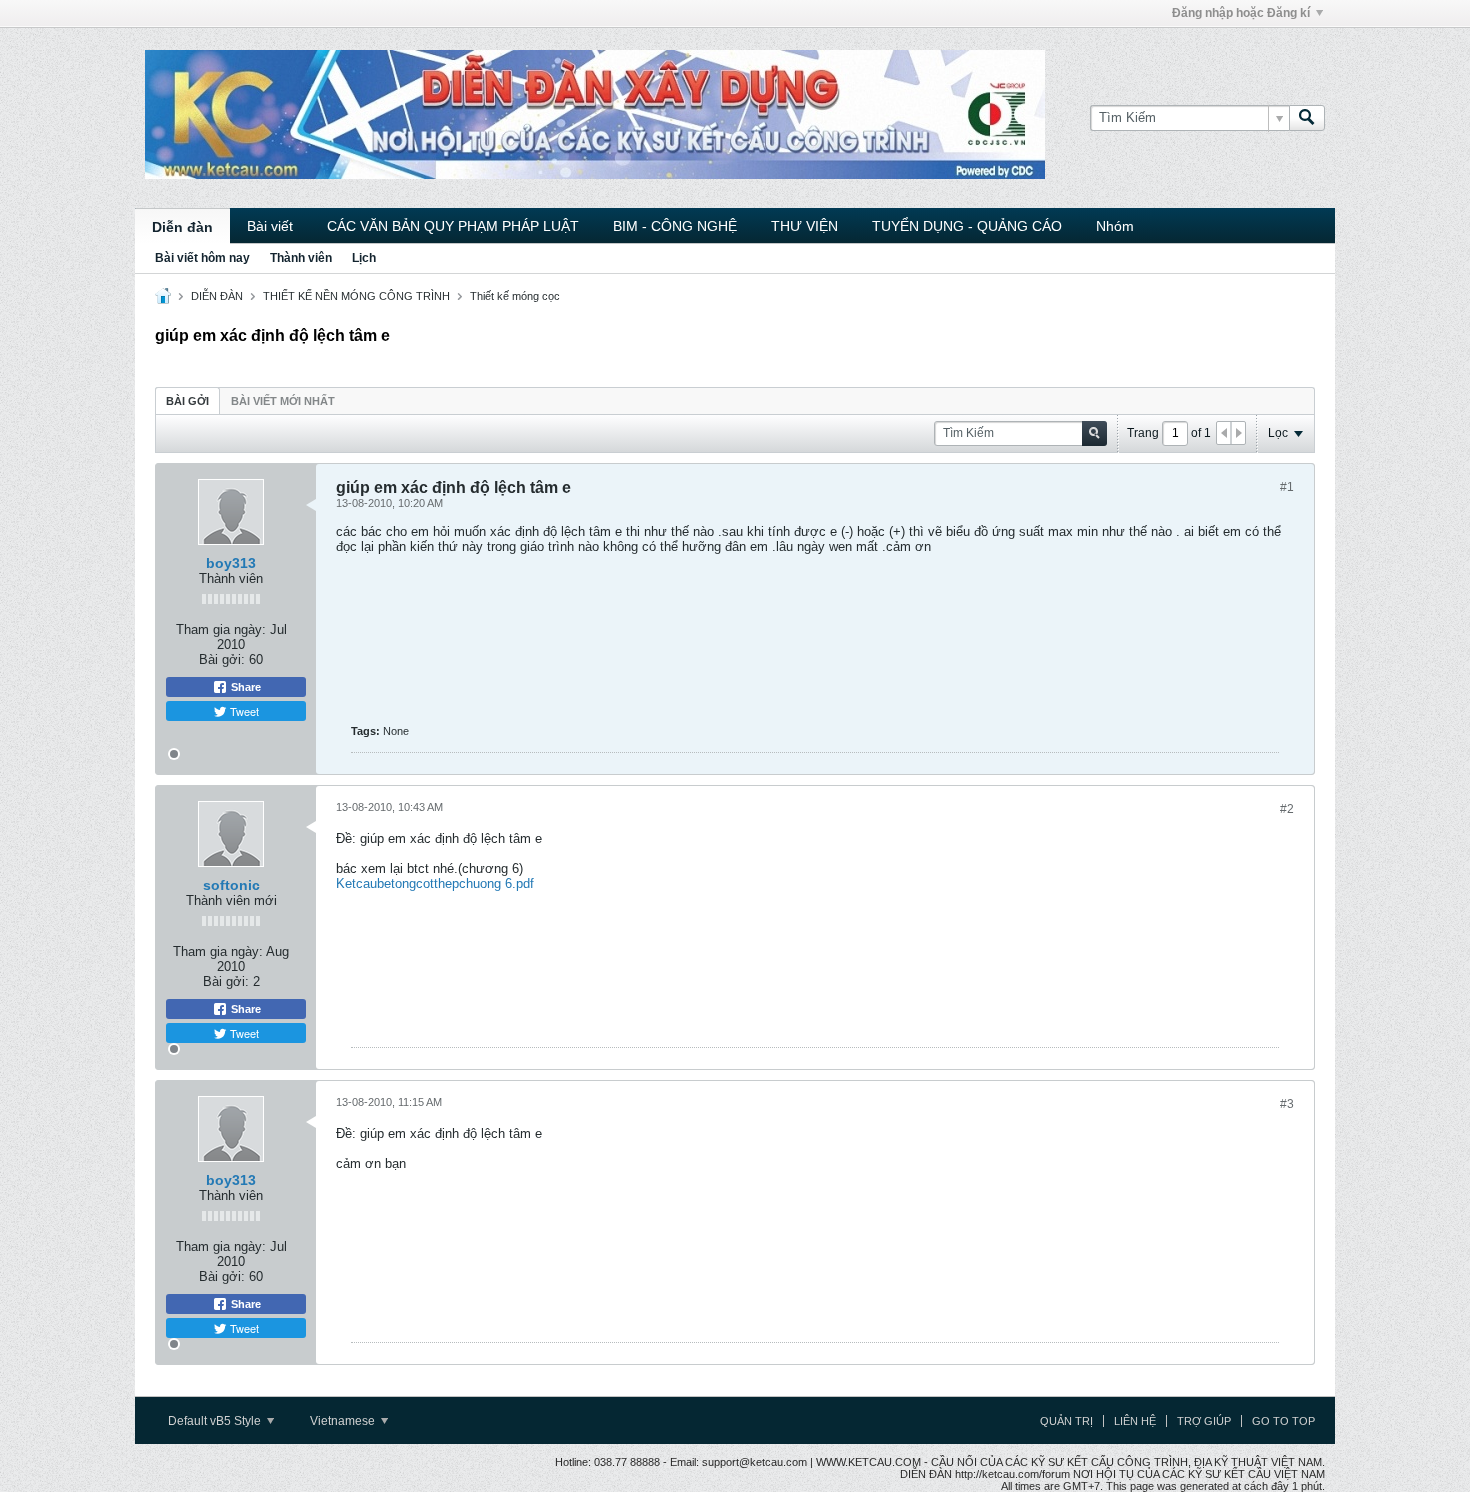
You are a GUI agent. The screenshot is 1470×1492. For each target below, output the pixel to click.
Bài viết (270, 226)
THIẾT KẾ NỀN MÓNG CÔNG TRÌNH (356, 296)
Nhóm (1115, 226)
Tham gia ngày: (221, 629)
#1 (1287, 487)
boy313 (231, 563)
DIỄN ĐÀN (217, 296)
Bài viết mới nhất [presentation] (283, 401)
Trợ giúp (1204, 1421)
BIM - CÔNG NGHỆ (675, 226)
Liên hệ (1135, 1421)
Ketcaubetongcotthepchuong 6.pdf (435, 883)
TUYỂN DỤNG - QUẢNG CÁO (967, 226)
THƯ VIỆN (804, 226)
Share (244, 687)
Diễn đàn (182, 227)
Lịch (364, 258)
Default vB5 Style (216, 1421)
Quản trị (1066, 1421)
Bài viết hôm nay (202, 258)
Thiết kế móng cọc (515, 296)
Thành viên (301, 258)
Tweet (243, 711)
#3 (1287, 1104)
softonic (231, 885)
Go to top (1283, 1421)
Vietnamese (344, 1421)
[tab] (187, 400)
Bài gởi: (222, 659)
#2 (1287, 809)
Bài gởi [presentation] (187, 401)
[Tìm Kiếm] (1307, 118)
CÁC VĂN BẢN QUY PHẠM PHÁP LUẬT (453, 226)
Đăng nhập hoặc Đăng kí (1241, 13)
